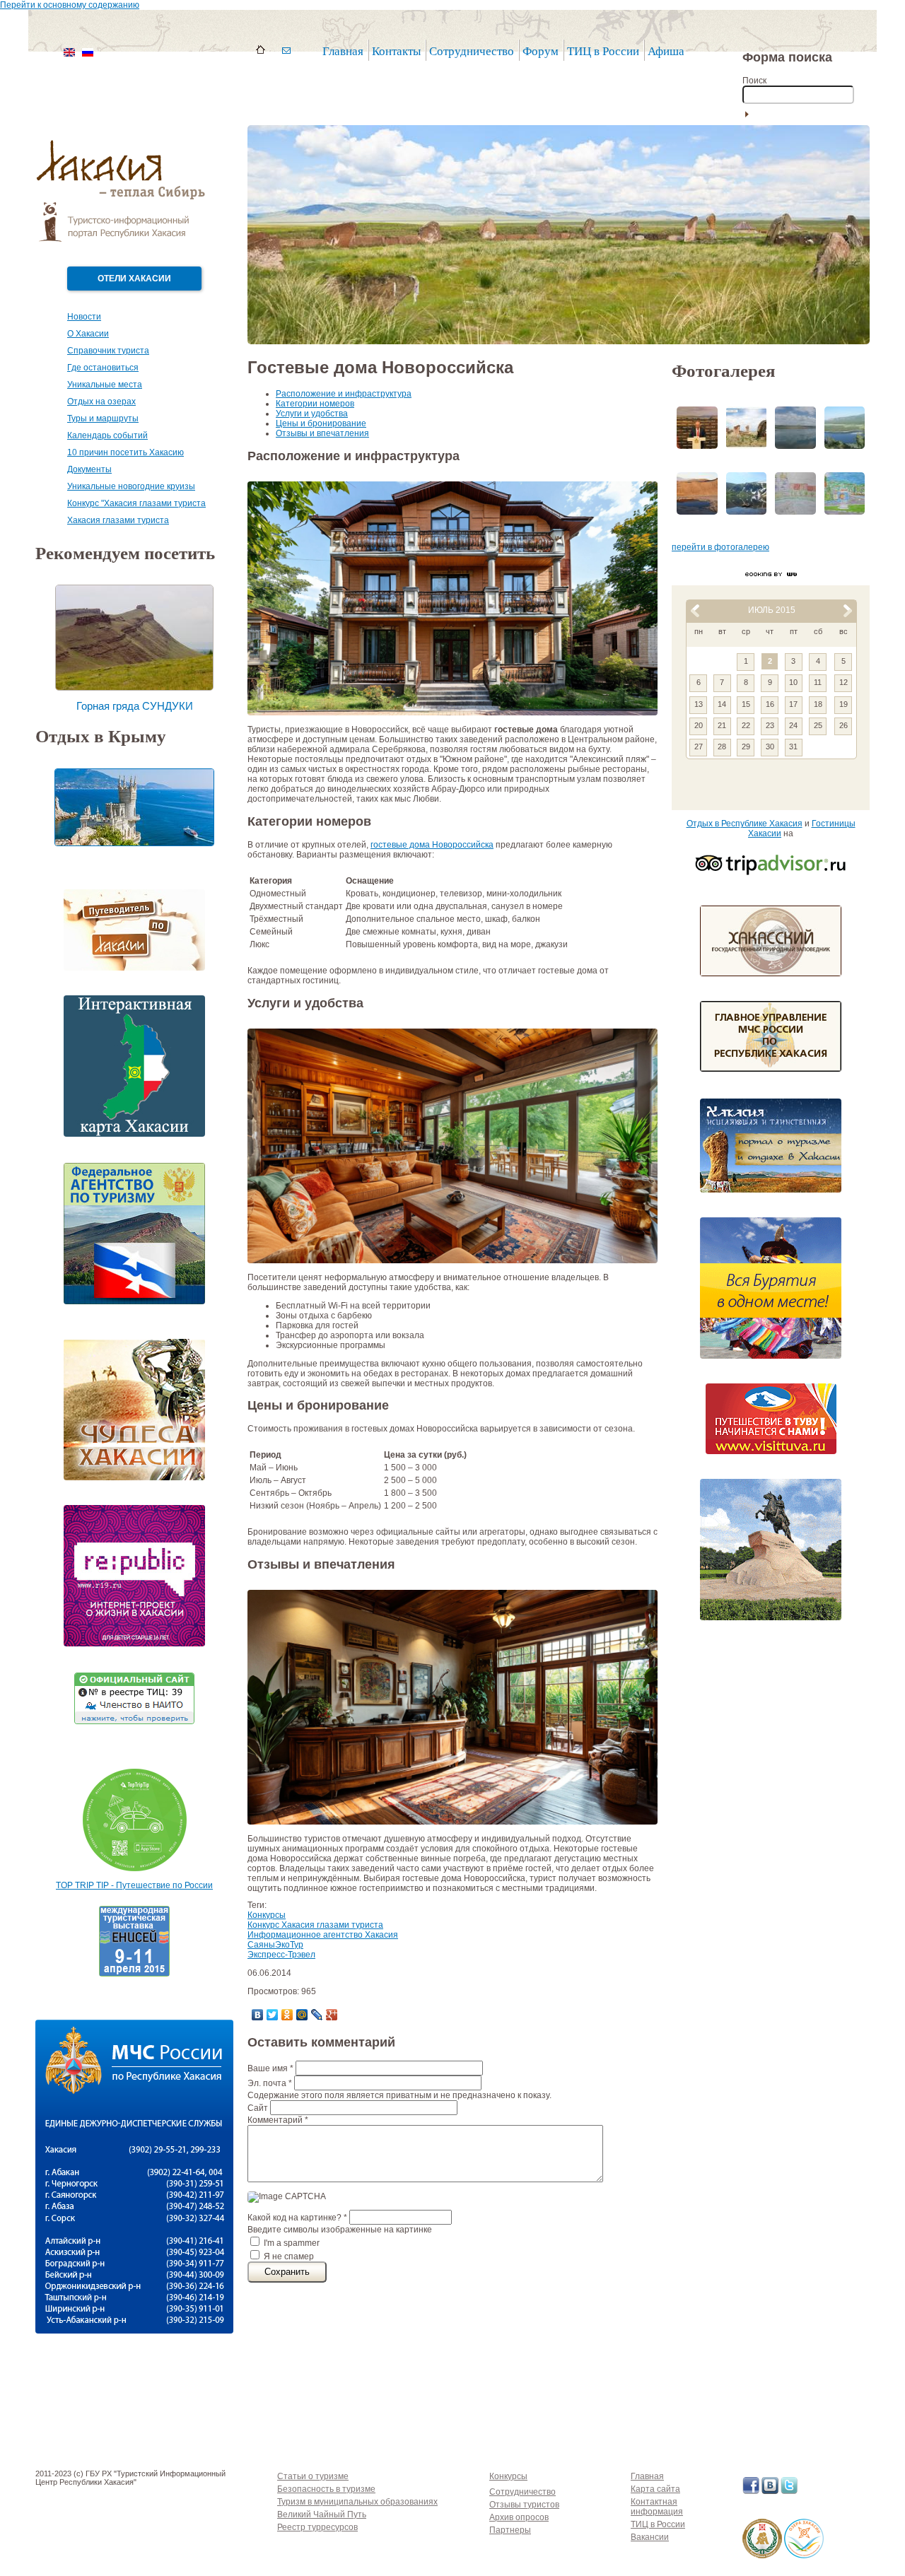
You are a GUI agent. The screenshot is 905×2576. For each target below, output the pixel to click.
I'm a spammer (292, 2243)
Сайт (259, 2108)
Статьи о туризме (313, 2476)
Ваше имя (270, 2068)
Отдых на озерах (101, 402)
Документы (89, 469)
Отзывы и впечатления (322, 433)
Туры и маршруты (103, 418)
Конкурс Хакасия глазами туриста (315, 1925)
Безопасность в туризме (326, 2489)
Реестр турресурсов (317, 2527)
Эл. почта (270, 2083)
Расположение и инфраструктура (344, 394)
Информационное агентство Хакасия (323, 1935)
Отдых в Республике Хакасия (745, 824)
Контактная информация (657, 2507)
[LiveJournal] (317, 2015)
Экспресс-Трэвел (281, 1955)
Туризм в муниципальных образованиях (357, 2502)
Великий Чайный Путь (322, 2514)
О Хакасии (88, 334)
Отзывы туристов (524, 2505)
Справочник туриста (108, 351)
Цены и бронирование (321, 423)
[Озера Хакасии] (804, 2563)
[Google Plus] (332, 2015)
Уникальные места (105, 385)
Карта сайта (655, 2489)
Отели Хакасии (134, 279)
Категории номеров (315, 404)
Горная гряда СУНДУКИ (135, 706)
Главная (343, 51)
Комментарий (278, 2120)
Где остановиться (103, 368)
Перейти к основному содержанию (70, 5)
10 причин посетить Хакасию (125, 452)
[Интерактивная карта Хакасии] (134, 1141)
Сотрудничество (522, 2492)
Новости (84, 317)
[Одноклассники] (287, 2015)
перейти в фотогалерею (720, 547)
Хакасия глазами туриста (118, 520)
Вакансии (650, 2537)
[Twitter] (273, 2015)
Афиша (666, 51)
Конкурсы (267, 1915)
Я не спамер (289, 2256)
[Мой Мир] (302, 2015)
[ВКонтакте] (258, 2015)
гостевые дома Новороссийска (432, 845)
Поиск (754, 81)
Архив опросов (519, 2517)
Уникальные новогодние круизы (131, 486)
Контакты (396, 51)
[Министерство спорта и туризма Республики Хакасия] (762, 2563)
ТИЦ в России (603, 51)
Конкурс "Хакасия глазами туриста (136, 503)
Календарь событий (107, 435)
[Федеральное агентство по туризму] (134, 1309)
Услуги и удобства (312, 414)
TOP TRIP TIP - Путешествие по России (134, 1885)
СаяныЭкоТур (275, 1945)
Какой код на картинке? (297, 2218)
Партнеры (510, 2530)
